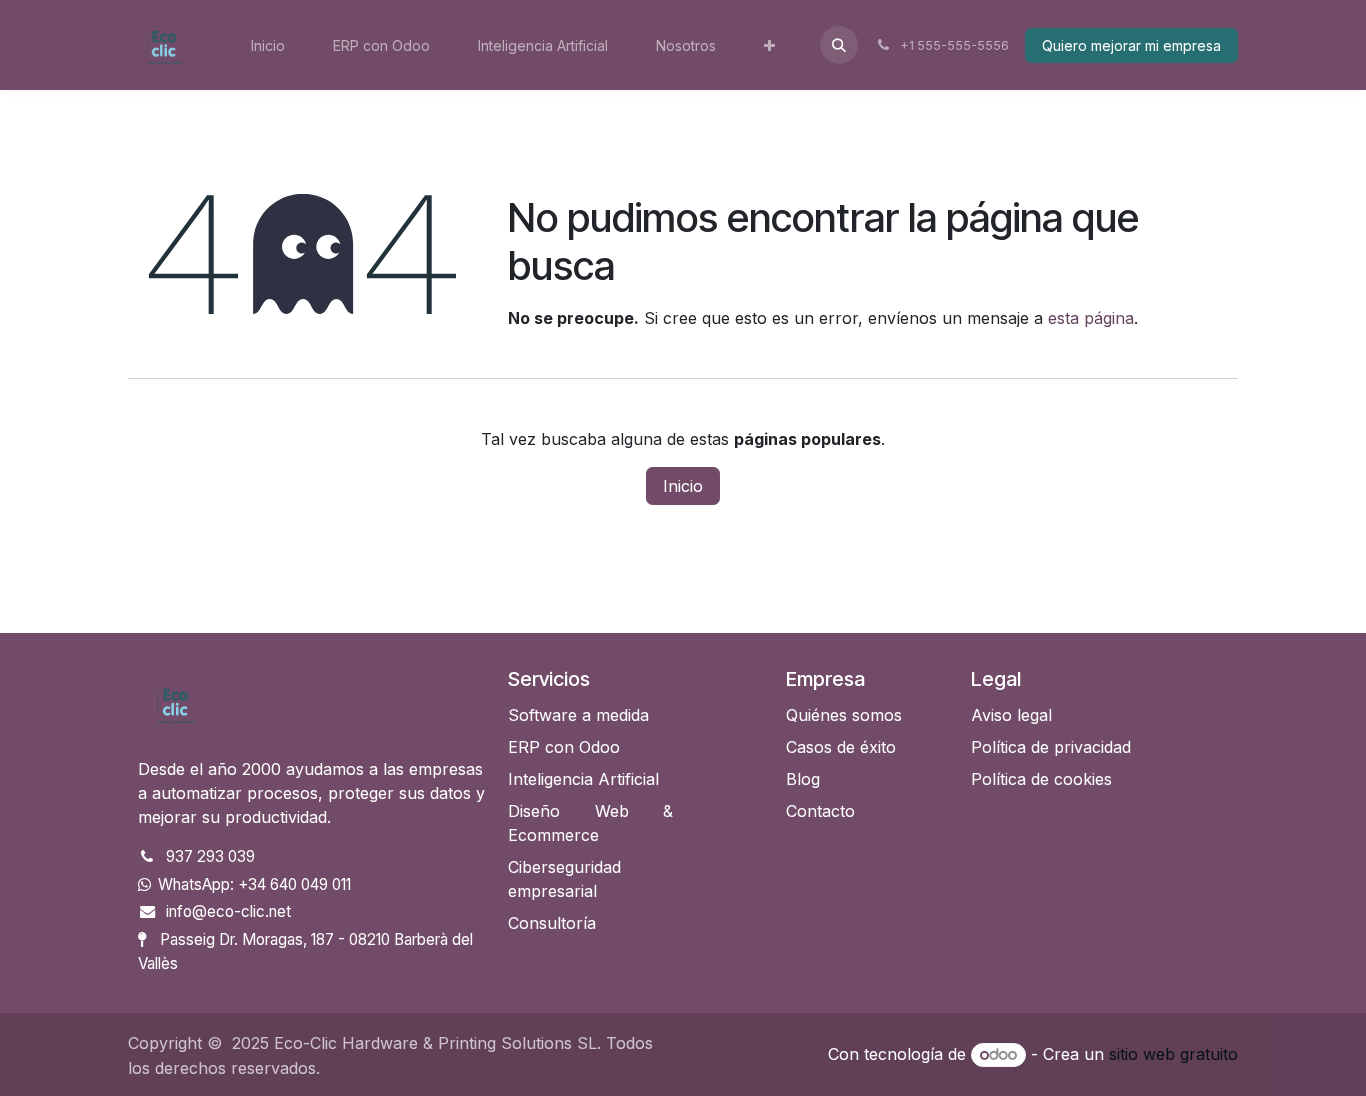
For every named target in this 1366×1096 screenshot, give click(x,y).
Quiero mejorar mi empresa (1131, 45)
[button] (839, 45)
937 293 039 (210, 856)
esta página (1091, 318)
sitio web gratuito (1173, 1054)
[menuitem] (268, 45)
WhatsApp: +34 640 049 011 (254, 884)
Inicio (683, 486)
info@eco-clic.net (228, 911)
